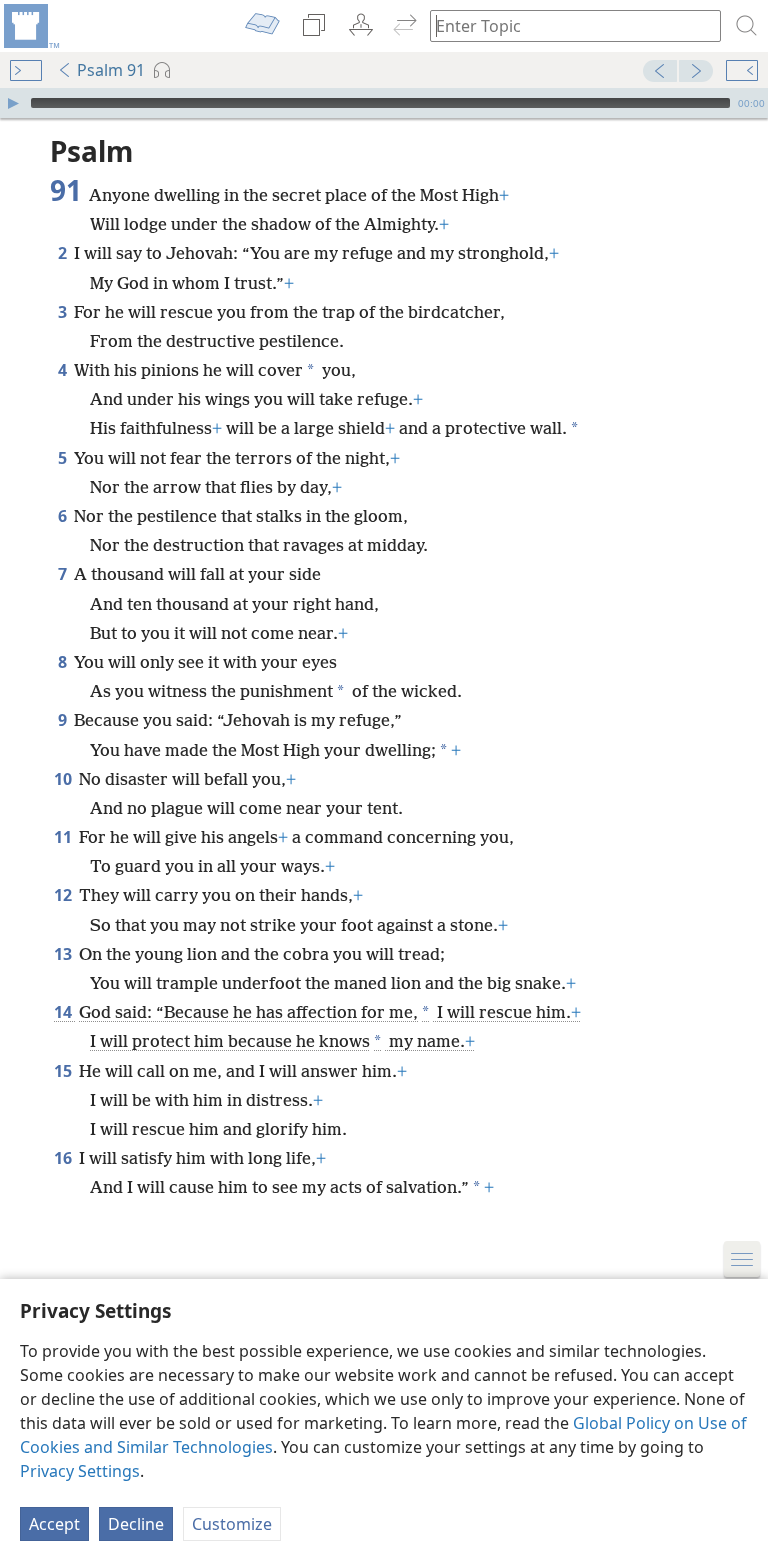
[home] (30, 26)
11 (64, 837)
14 (64, 1012)
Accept (54, 1524)
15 (64, 1071)
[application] (384, 103)
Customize (232, 1524)
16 (64, 1158)
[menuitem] (30, 26)
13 (64, 954)
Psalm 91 (111, 70)
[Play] (13, 103)
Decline (136, 1524)
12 (64, 895)
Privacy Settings (80, 1471)
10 (64, 779)
